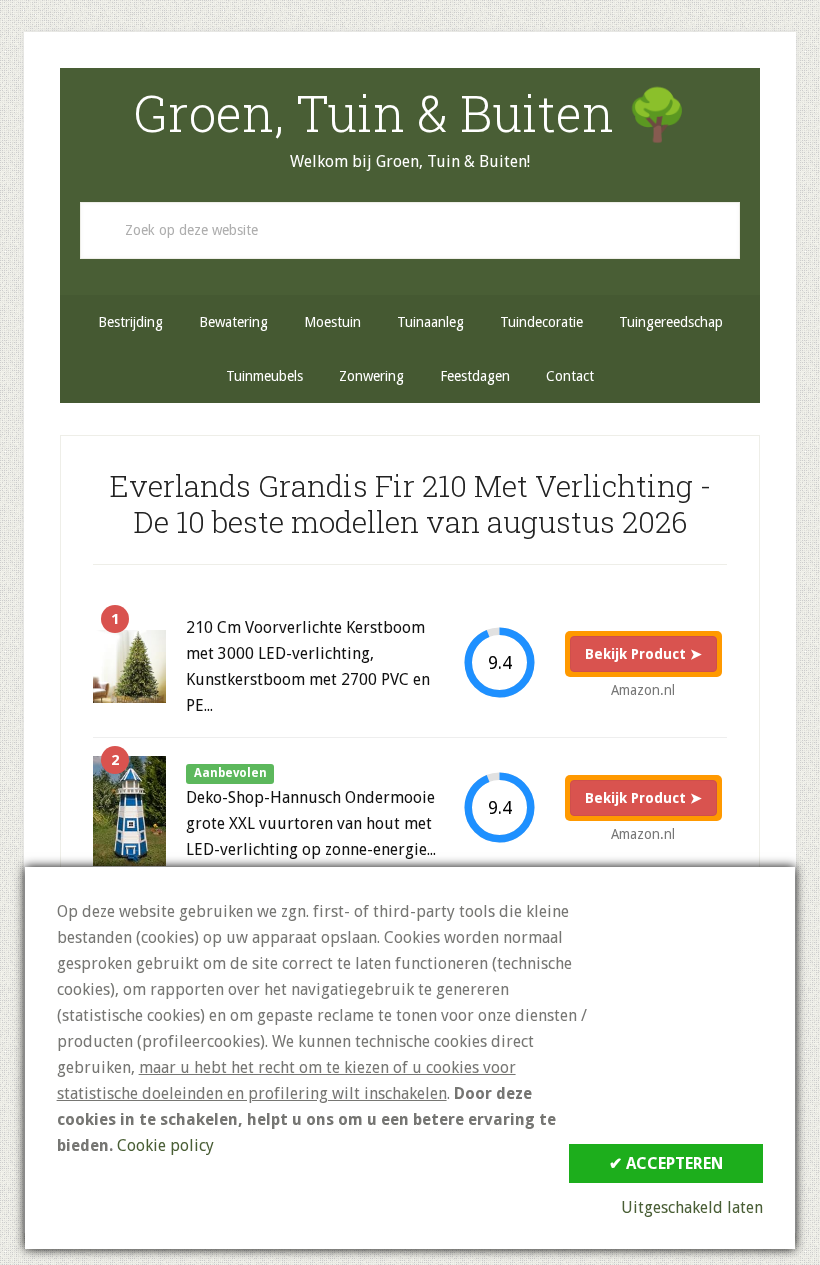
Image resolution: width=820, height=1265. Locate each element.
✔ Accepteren (666, 1163)
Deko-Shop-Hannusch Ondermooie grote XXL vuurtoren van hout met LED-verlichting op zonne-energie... (311, 823)
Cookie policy (165, 1145)
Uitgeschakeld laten (692, 1207)
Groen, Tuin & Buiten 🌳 (410, 113)
